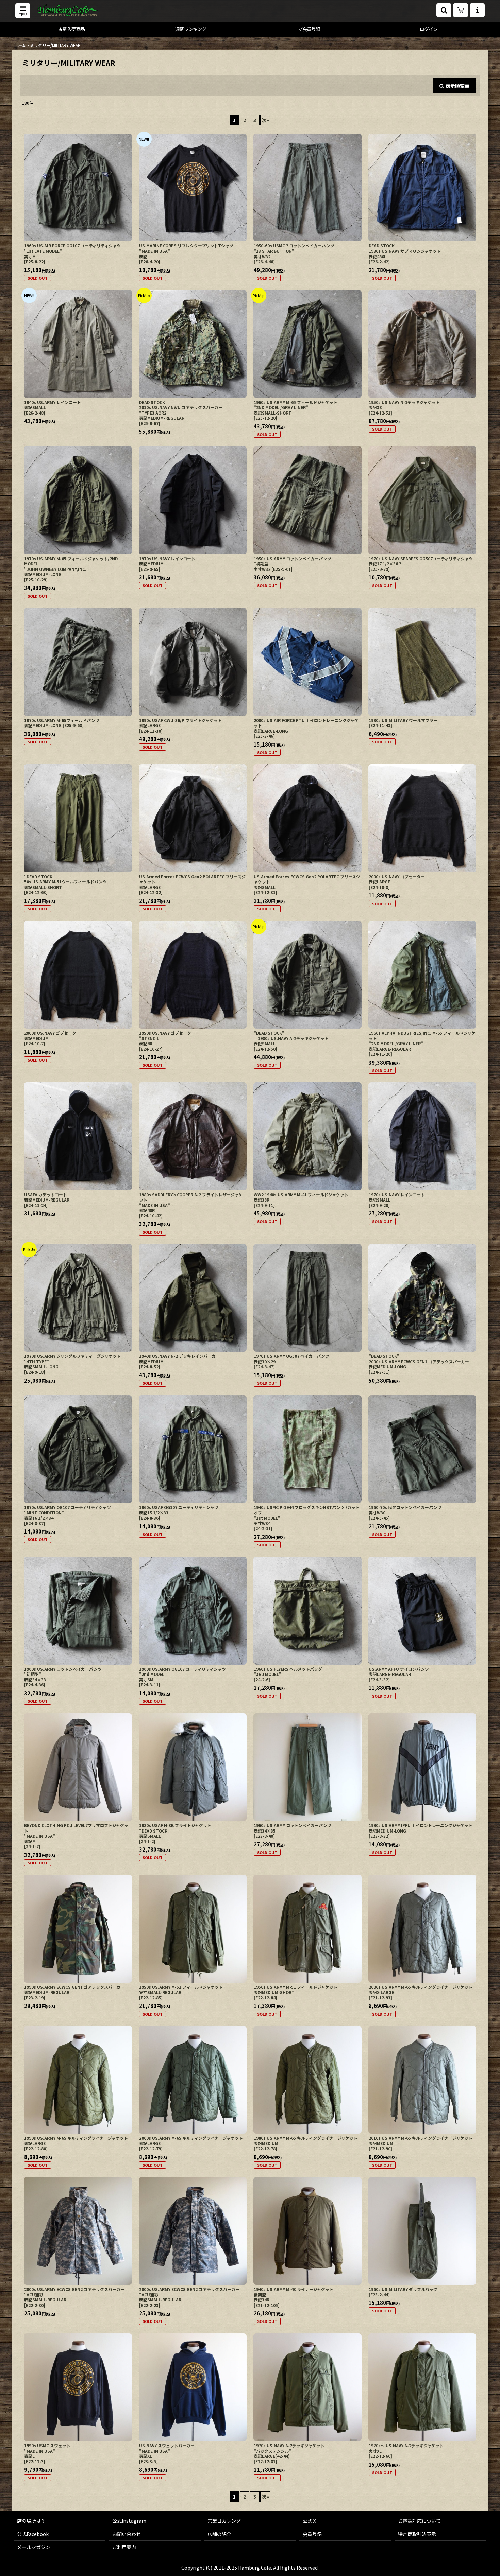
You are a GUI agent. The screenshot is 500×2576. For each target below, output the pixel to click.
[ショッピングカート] (461, 10)
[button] (23, 11)
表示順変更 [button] (457, 86)
